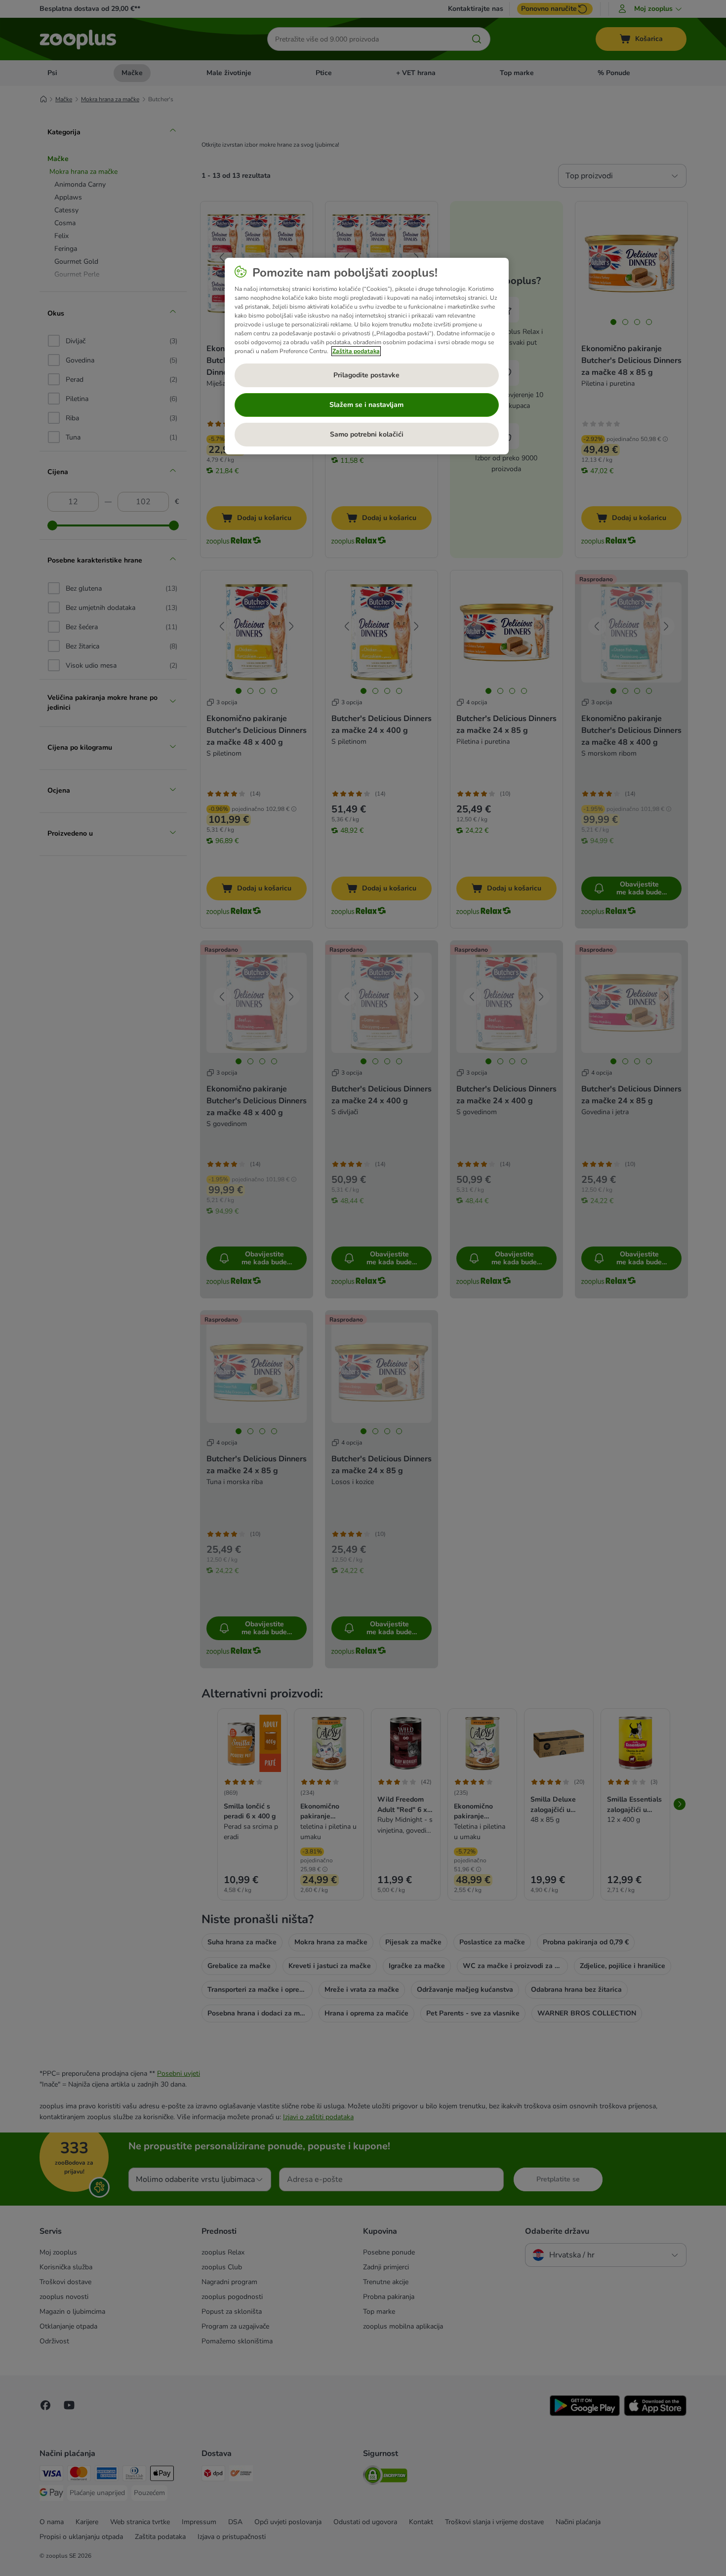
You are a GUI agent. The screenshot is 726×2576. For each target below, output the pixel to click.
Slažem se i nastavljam (366, 405)
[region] (367, 356)
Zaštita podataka (356, 351)
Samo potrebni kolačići (367, 434)
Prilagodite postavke (366, 375)
